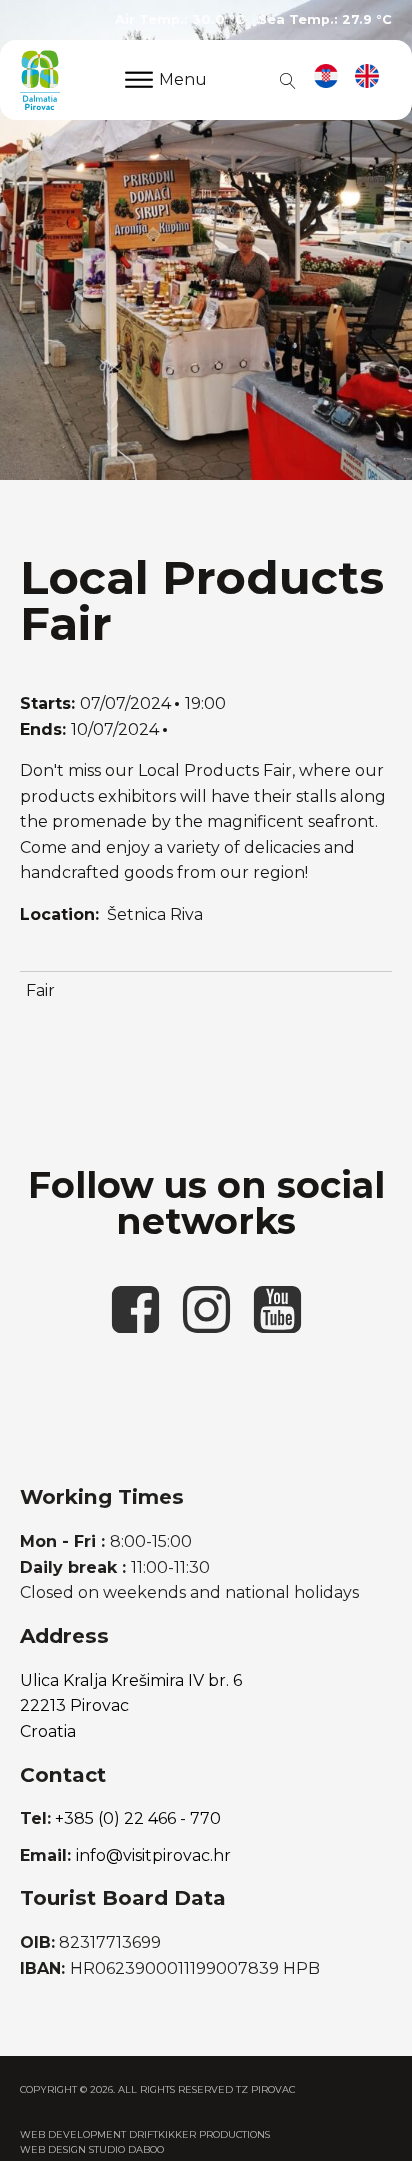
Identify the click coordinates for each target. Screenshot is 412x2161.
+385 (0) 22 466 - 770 (138, 1818)
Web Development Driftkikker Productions (145, 2134)
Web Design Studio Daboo (92, 2149)
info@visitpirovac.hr (153, 1855)
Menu (183, 79)
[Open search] (284, 80)
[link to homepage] (40, 80)
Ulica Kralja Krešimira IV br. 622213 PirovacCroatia (131, 1706)
